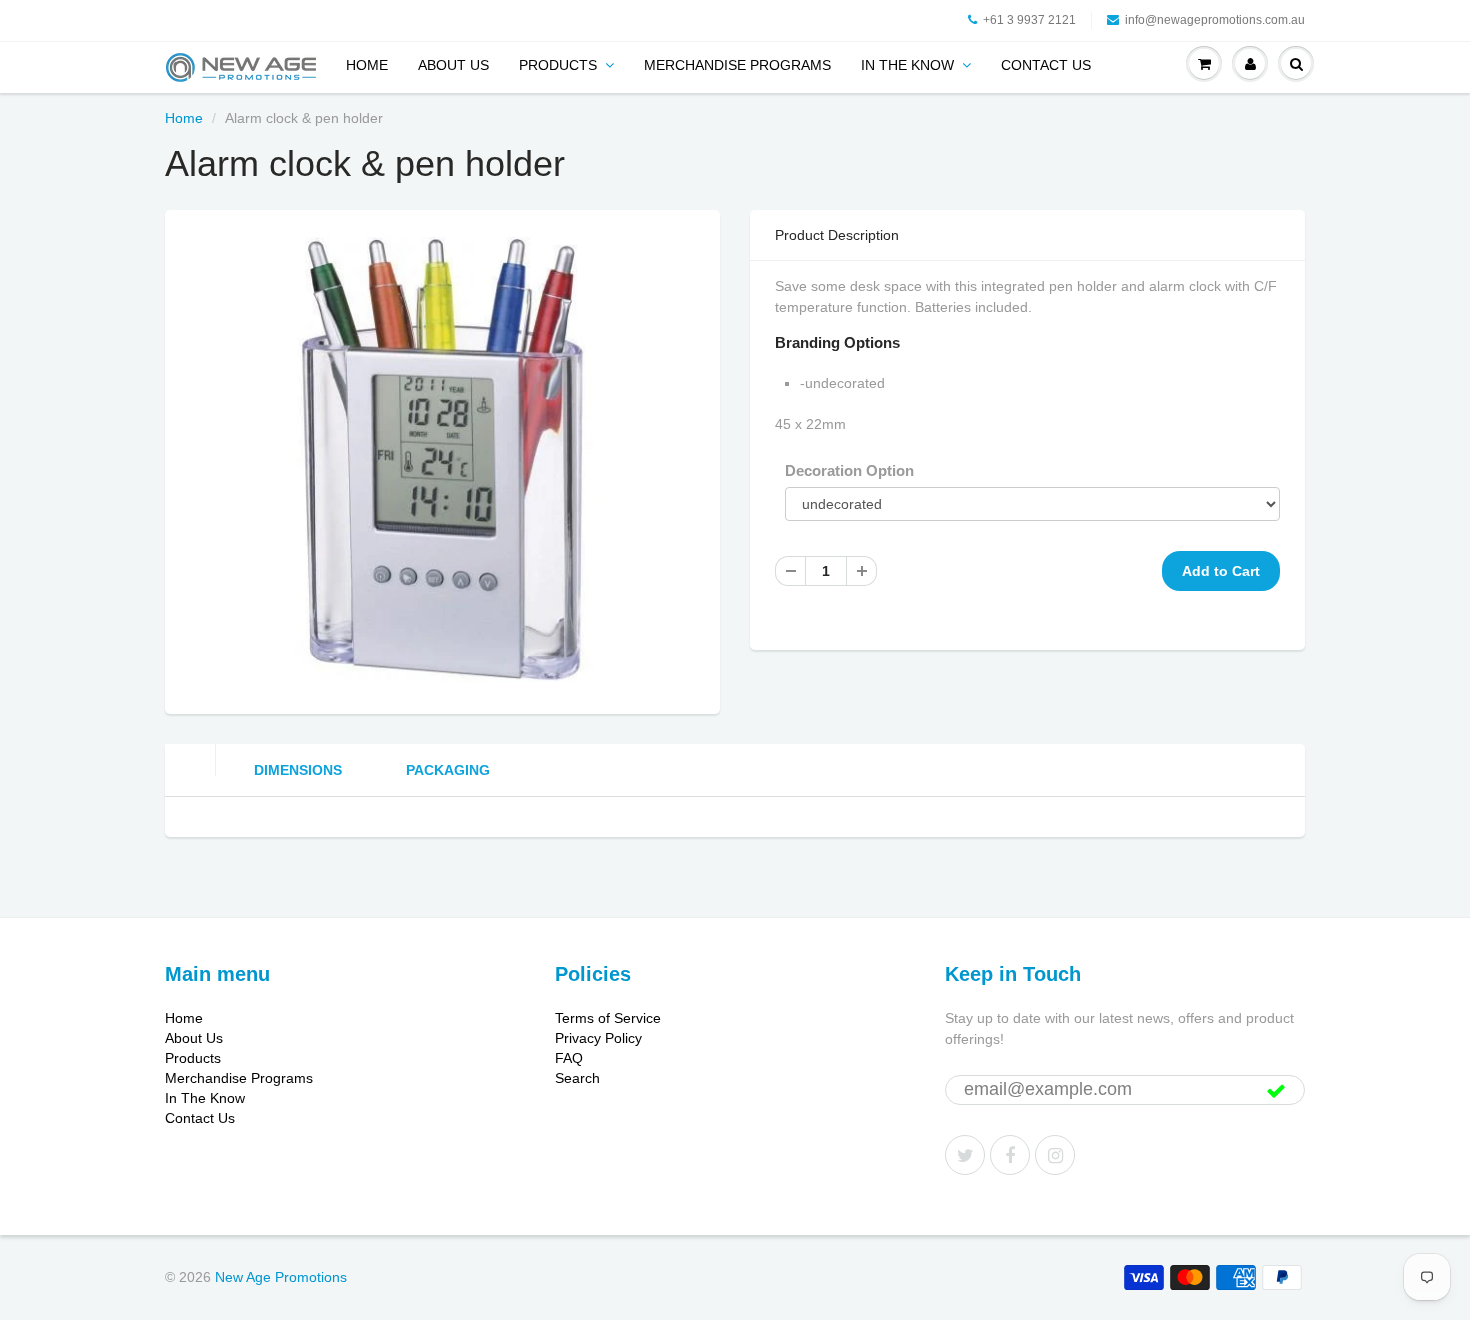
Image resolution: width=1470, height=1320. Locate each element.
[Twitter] (965, 1155)
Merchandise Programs (737, 65)
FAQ (569, 1058)
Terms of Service (608, 1018)
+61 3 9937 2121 (1029, 20)
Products (558, 65)
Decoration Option (849, 470)
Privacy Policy (598, 1038)
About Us (453, 65)
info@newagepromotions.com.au (1215, 20)
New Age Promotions (281, 1277)
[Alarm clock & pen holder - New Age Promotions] (442, 459)
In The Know (907, 65)
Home (367, 65)
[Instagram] (1055, 1155)
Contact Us (1046, 65)
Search (577, 1078)
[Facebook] (1010, 1155)
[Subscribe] (1276, 1091)
